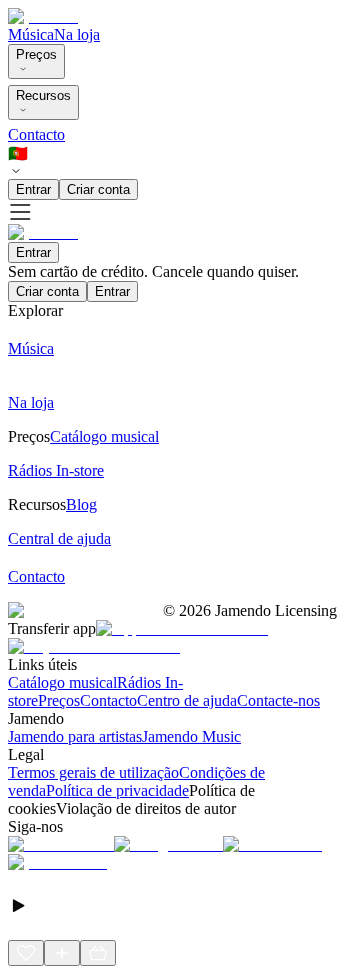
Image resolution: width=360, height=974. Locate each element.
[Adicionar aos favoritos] (26, 953)
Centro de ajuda (187, 700)
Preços (36, 54)
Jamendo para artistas (75, 736)
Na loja (77, 34)
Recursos (43, 95)
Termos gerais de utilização (93, 772)
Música (31, 34)
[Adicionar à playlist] (62, 953)
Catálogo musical (62, 682)
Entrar (33, 189)
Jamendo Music (191, 736)
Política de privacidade (117, 790)
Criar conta (98, 189)
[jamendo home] (43, 16)
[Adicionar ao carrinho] (98, 953)
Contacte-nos (278, 700)
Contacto (36, 134)
